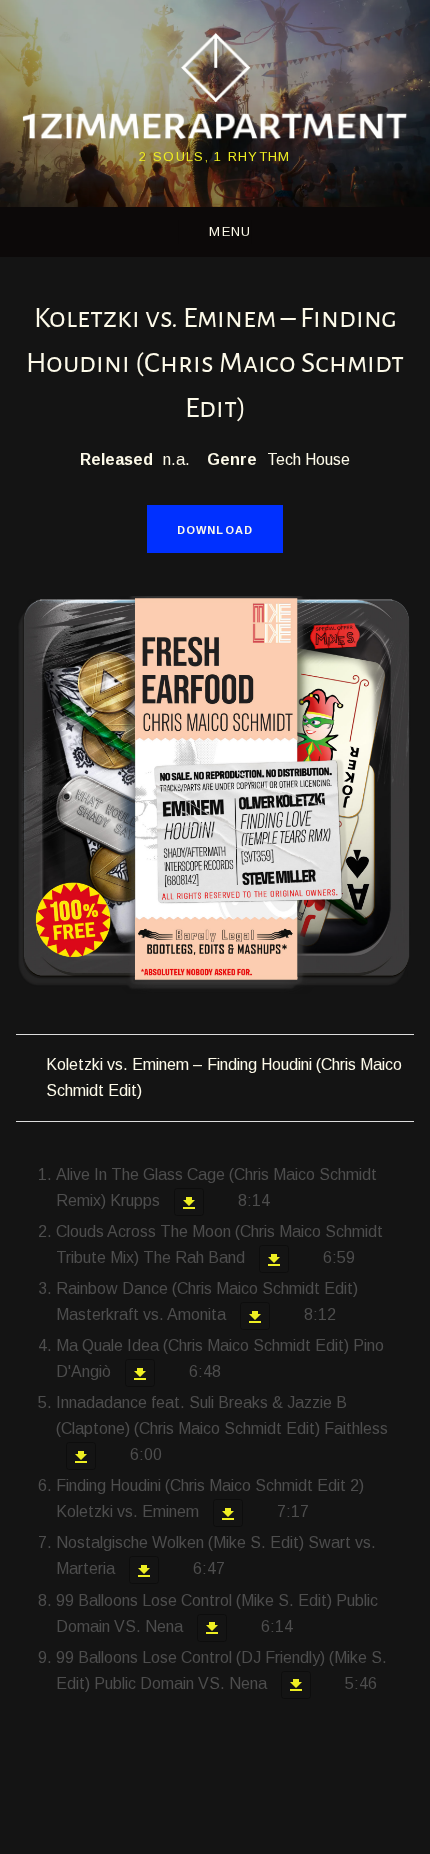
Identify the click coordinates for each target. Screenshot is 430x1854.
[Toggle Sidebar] (214, 232)
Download (215, 530)
